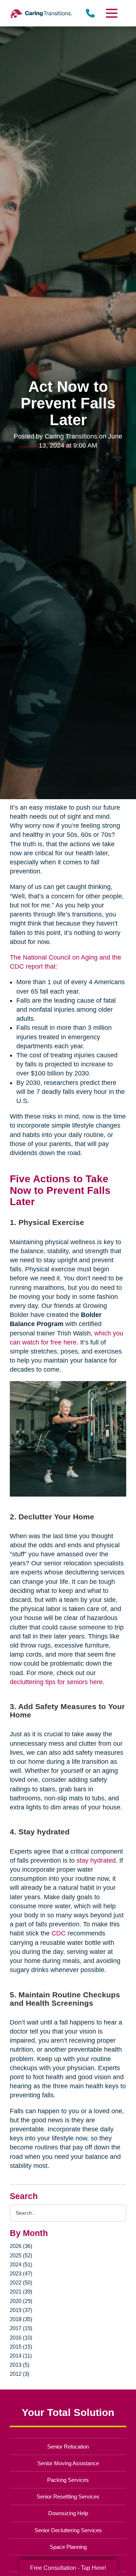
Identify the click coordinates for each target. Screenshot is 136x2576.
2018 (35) (21, 2319)
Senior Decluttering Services (68, 2530)
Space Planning (68, 2547)
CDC (59, 1933)
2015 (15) (21, 2347)
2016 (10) (21, 2338)
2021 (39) (21, 2292)
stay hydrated (96, 1860)
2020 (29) (21, 2301)
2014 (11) (21, 2356)
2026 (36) (21, 2246)
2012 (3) (20, 2374)
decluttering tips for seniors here (56, 1682)
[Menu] (111, 13)
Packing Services (68, 2480)
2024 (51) (21, 2264)
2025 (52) (21, 2255)
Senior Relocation (68, 2447)
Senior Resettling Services (68, 2497)
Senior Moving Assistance (68, 2463)
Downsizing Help (68, 2513)
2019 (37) (21, 2310)
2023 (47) (21, 2273)
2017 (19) (21, 2328)
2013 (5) (20, 2365)
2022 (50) (21, 2283)
